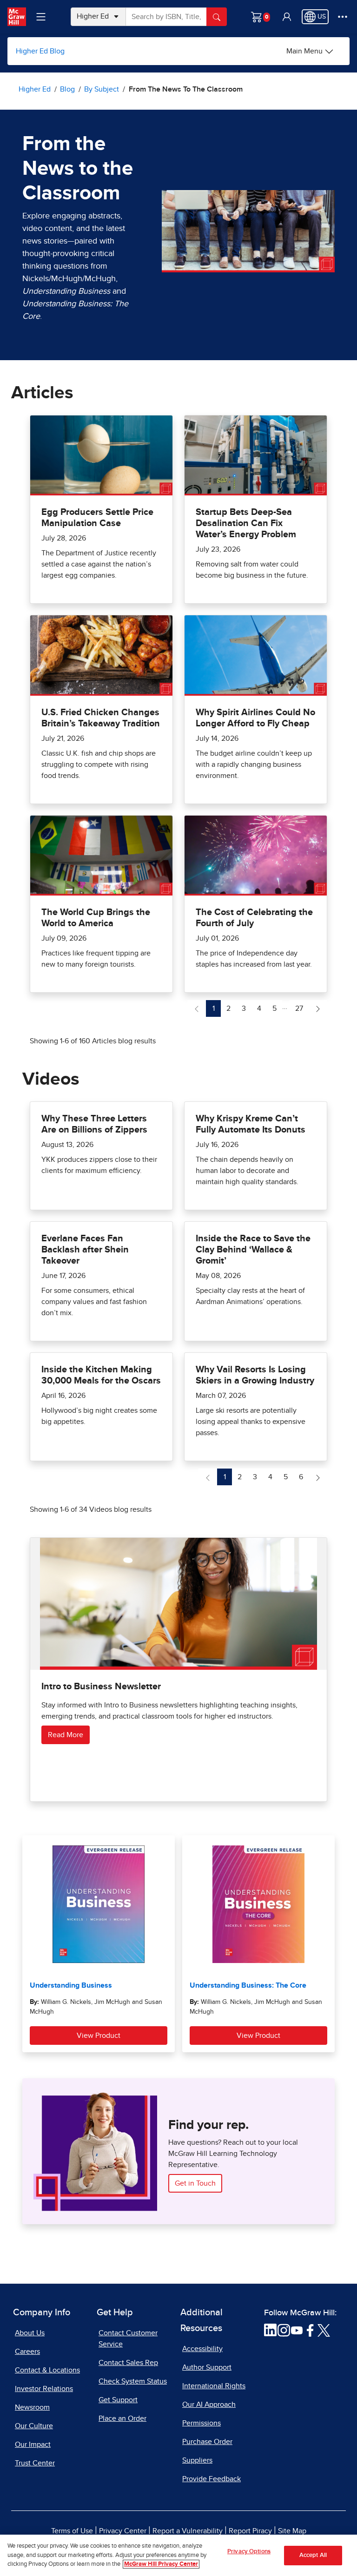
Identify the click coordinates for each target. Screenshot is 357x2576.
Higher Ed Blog (40, 51)
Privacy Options (249, 2552)
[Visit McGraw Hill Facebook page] (310, 2330)
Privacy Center (123, 2531)
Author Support (207, 2367)
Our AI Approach (209, 2405)
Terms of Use (72, 2531)
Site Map (292, 2531)
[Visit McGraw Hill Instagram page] (284, 2330)
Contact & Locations (47, 2370)
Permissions (202, 2423)
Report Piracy (250, 2531)
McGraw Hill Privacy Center (161, 2564)
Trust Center (35, 2463)
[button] (287, 17)
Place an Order (122, 2418)
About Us (30, 2333)
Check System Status (133, 2381)
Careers (27, 2352)
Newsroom (32, 2407)
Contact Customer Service (128, 2339)
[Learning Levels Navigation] (41, 17)
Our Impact (33, 2444)
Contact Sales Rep (128, 2363)
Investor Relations (44, 2389)
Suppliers (197, 2460)
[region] (178, 2555)
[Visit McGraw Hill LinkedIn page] (270, 2330)
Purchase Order (207, 2442)
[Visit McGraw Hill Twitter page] (324, 2330)
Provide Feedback (212, 2479)
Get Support (118, 2400)
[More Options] (343, 17)
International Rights (214, 2386)
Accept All (313, 2555)
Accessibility (202, 2349)
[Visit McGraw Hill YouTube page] (297, 2330)
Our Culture (34, 2426)
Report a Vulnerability (188, 2531)
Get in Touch (195, 2183)
